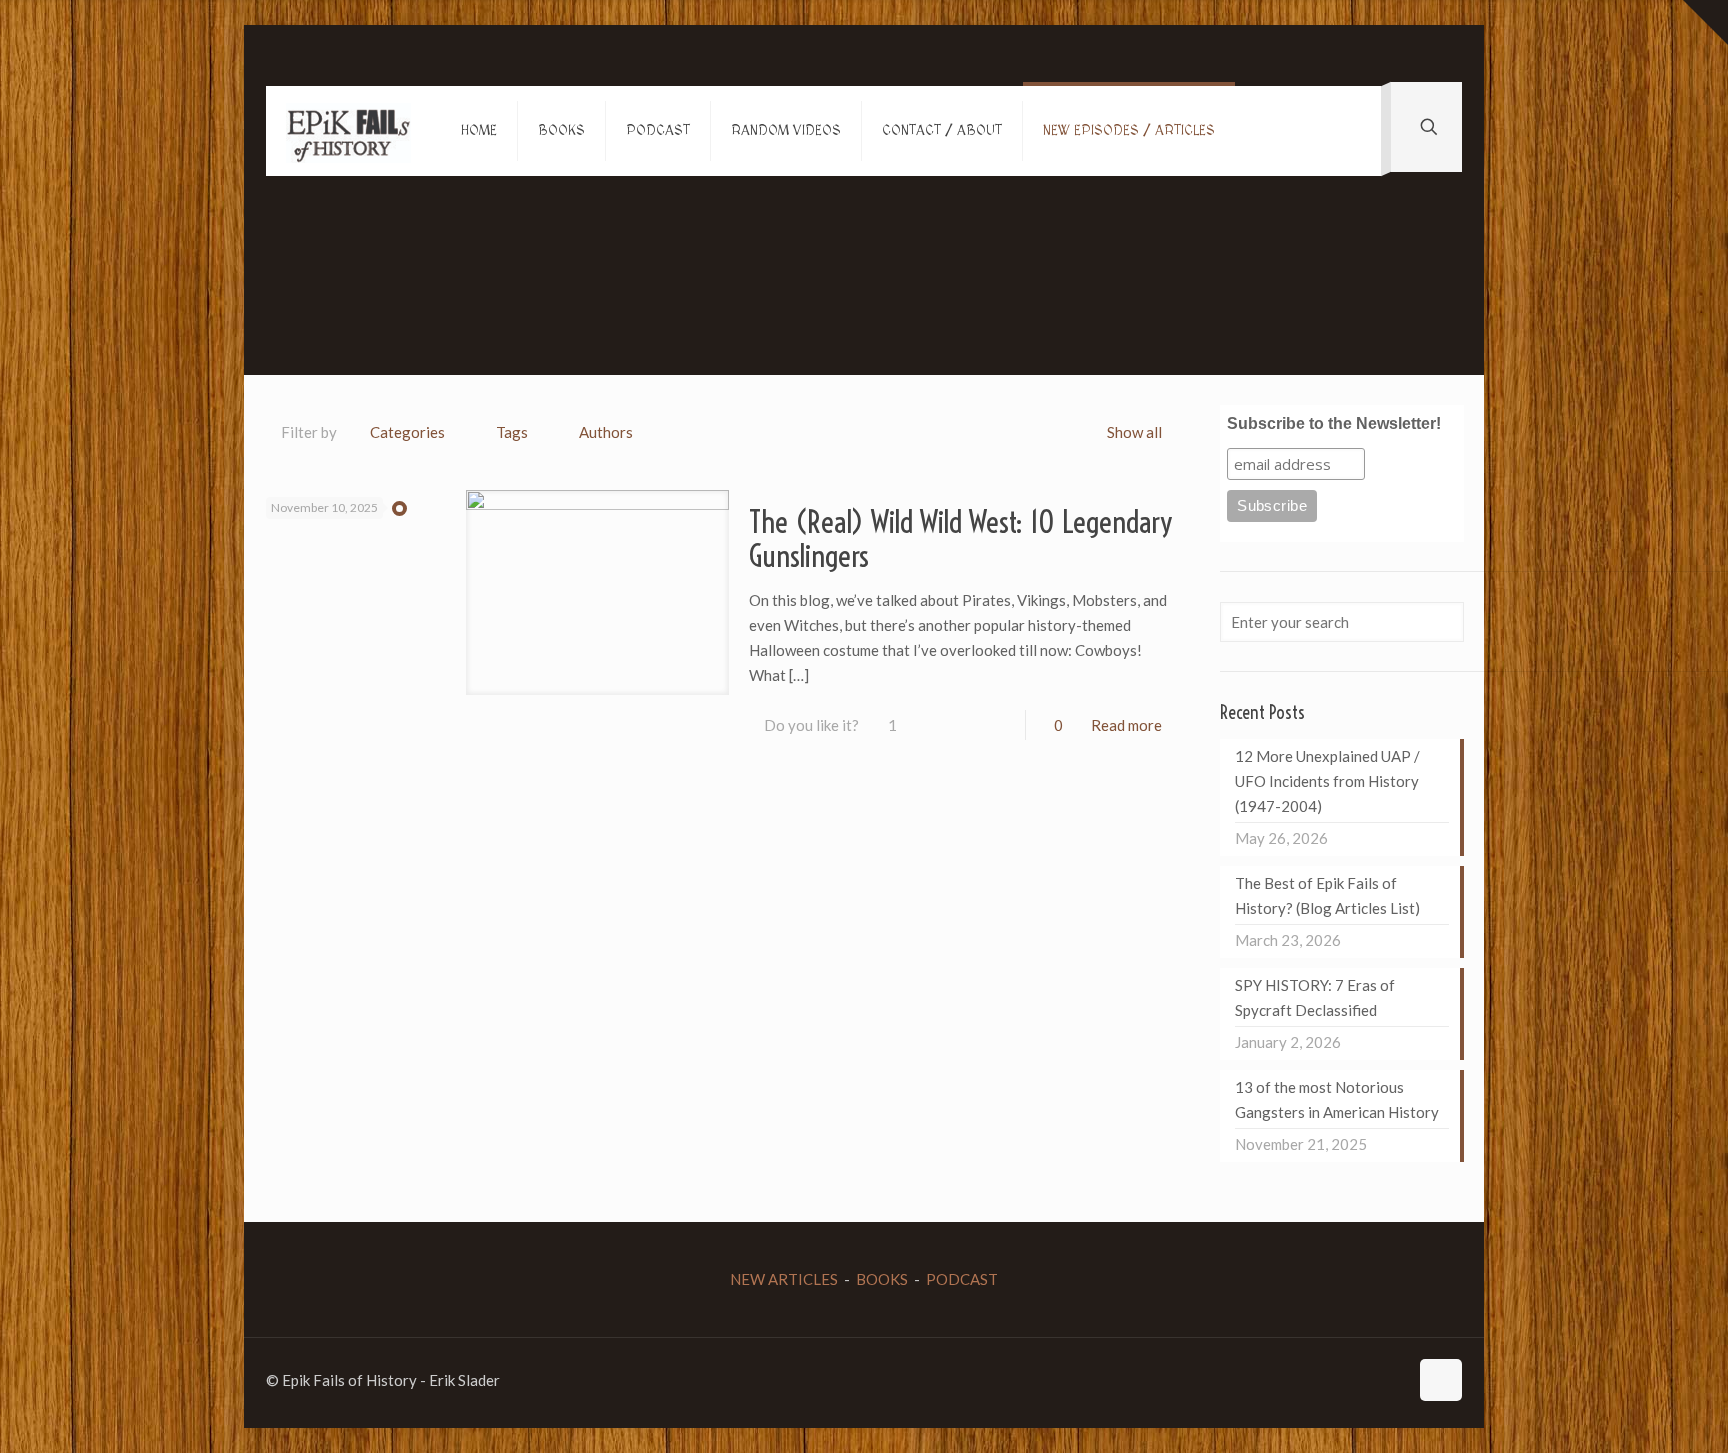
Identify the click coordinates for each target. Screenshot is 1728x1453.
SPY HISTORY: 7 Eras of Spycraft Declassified (1315, 997)
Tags (512, 432)
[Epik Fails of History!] (348, 131)
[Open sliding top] (1705, 22)
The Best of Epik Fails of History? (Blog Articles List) (1327, 895)
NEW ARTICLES (784, 1279)
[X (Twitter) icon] (1329, 1380)
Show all (1134, 432)
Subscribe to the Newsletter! (1334, 423)
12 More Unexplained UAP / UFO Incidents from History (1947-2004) (1327, 781)
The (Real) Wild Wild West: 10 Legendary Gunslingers (960, 539)
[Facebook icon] (1308, 1380)
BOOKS (882, 1279)
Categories (407, 432)
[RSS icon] (1392, 1380)
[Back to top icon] (1441, 1380)
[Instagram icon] (1371, 1380)
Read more (1126, 725)
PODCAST (962, 1279)
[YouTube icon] (1350, 1380)
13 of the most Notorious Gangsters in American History (1337, 1099)
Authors (606, 432)
